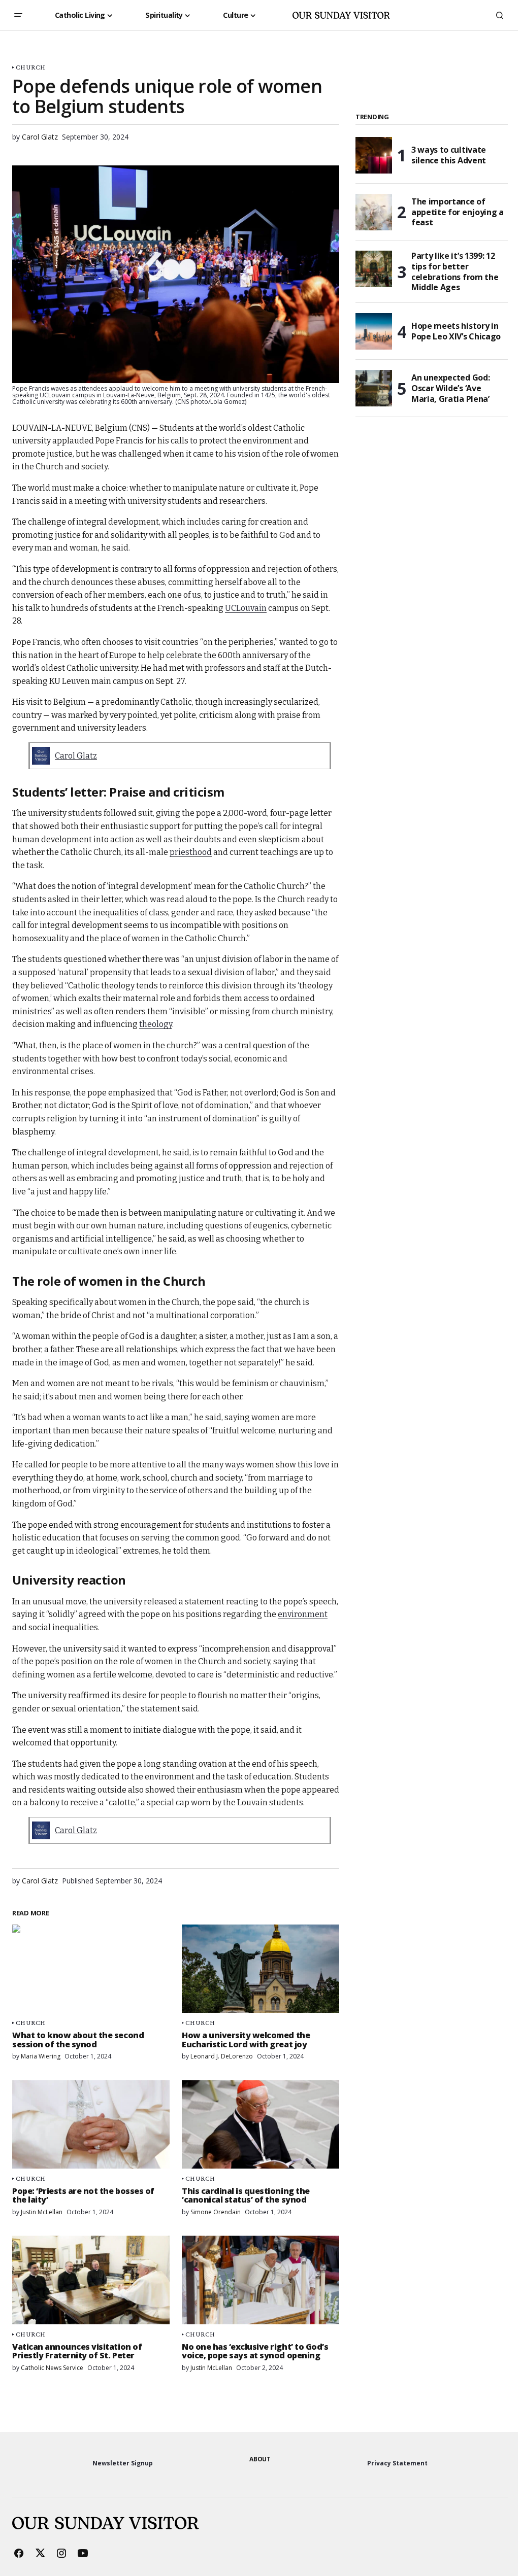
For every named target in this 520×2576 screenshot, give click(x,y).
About (260, 2459)
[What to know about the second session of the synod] (91, 1969)
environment (303, 1614)
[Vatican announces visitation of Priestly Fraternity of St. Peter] (91, 2280)
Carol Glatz (76, 756)
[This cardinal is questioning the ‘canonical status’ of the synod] (261, 2124)
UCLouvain (246, 608)
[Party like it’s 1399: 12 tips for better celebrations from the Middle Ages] (374, 269)
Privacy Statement (397, 2463)
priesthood (191, 852)
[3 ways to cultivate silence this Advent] (374, 155)
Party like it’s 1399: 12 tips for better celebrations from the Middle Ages (455, 272)
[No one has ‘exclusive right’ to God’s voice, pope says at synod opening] (261, 2280)
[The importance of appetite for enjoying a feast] (374, 212)
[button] (18, 15)
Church (31, 67)
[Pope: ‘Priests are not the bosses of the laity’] (91, 2124)
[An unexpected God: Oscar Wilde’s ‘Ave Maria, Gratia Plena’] (374, 388)
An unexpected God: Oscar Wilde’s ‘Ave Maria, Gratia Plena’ (450, 388)
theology (156, 1024)
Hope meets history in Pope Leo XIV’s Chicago (456, 331)
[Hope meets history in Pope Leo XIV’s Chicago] (374, 331)
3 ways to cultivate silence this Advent (449, 155)
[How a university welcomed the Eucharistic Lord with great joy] (261, 1969)
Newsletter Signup (123, 2463)
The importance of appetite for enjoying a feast (458, 212)
